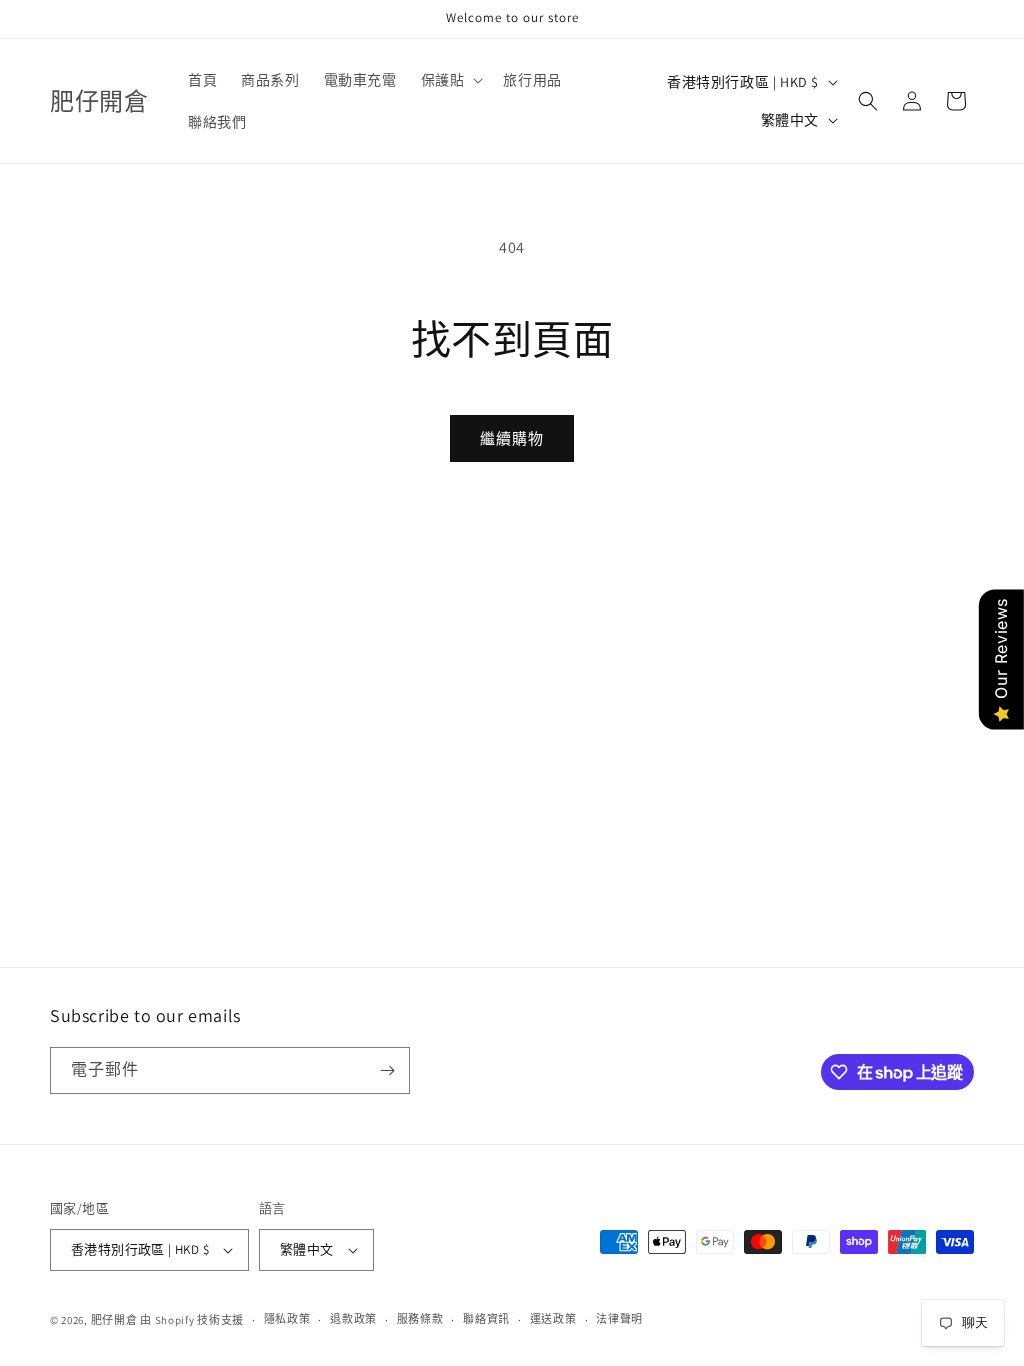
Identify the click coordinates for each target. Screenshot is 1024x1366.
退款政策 (353, 1319)
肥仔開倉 (114, 1320)
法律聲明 (619, 1319)
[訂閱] (387, 1070)
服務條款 (420, 1319)
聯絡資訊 (486, 1319)
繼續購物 (512, 438)
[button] (450, 80)
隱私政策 (287, 1319)
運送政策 (553, 1319)
